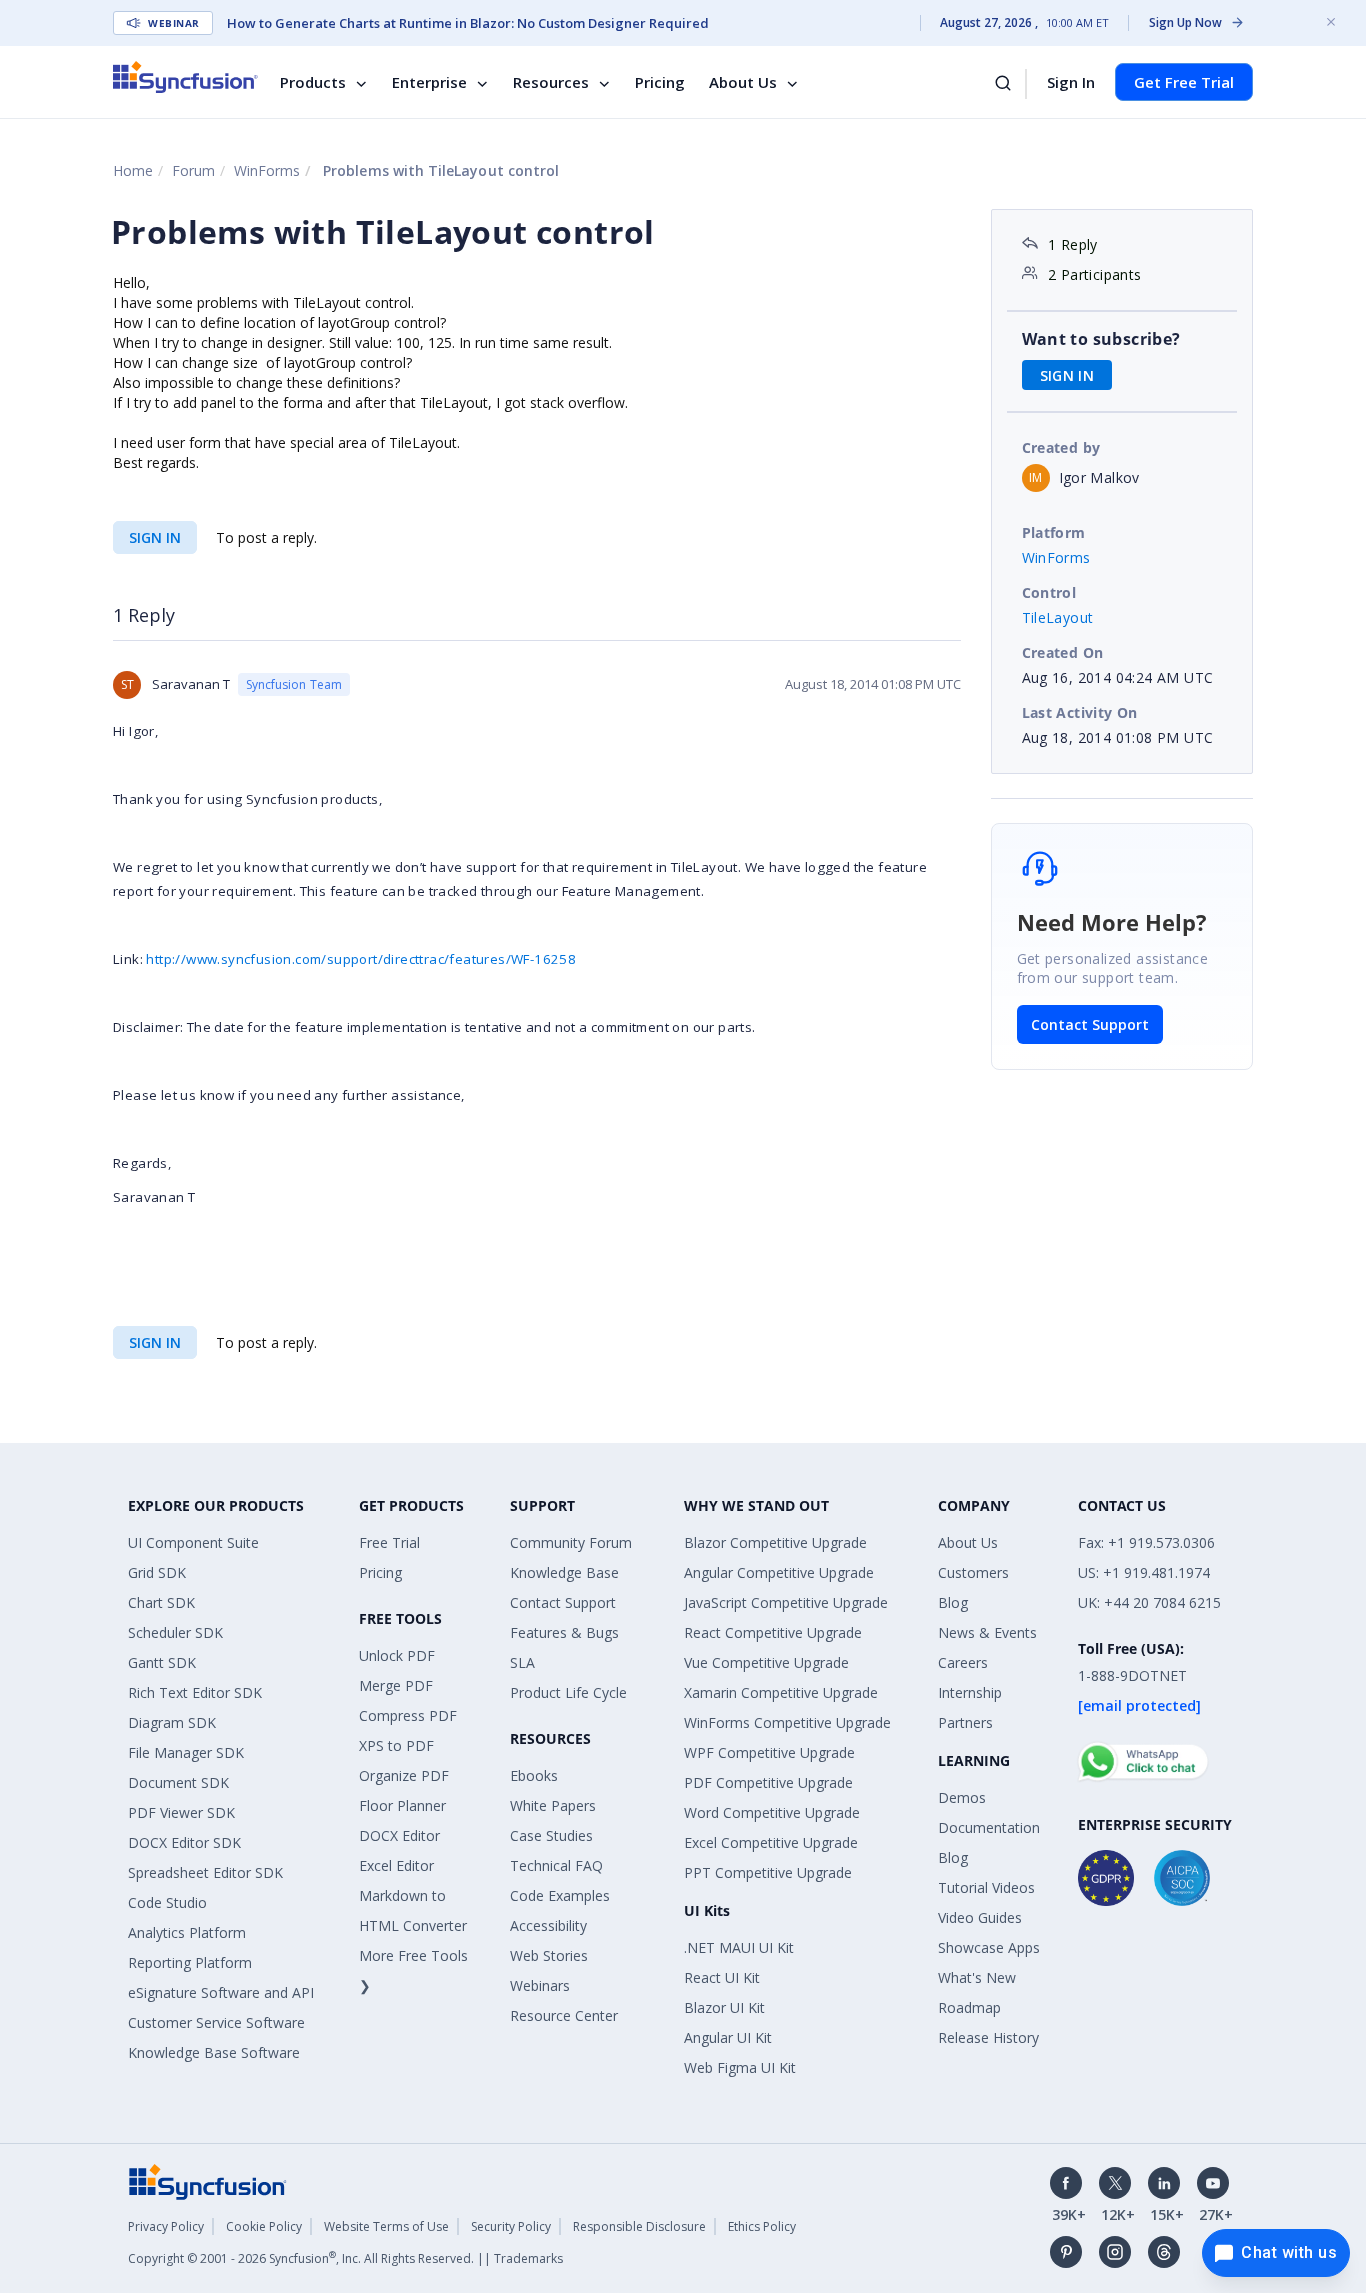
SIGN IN (155, 537)
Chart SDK (161, 1602)
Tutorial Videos (986, 1887)
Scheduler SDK (175, 1632)
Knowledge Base (564, 1572)
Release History (988, 2037)
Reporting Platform (190, 1962)
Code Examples (560, 1895)
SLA (522, 1662)
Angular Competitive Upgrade (779, 1572)
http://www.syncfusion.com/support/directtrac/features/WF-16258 (361, 959)
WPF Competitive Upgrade (769, 1752)
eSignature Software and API (221, 1992)
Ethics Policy (762, 2226)
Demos (962, 1797)
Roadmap (969, 2007)
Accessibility (548, 1925)
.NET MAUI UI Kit (739, 1947)
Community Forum (571, 1542)
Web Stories (549, 1955)
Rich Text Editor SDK (195, 1692)
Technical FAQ (556, 1865)
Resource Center (564, 2015)
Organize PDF (404, 1775)
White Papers (553, 1805)
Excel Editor (396, 1865)
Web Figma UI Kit (740, 2067)
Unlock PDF (397, 1655)
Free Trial (389, 1542)
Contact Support (1090, 1024)
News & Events (987, 1632)
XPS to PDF (396, 1745)
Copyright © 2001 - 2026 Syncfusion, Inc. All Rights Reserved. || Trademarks (345, 2258)
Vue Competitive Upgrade (766, 1662)
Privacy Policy (166, 2226)
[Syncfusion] (208, 2179)
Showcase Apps (989, 1947)
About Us (743, 82)
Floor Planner (402, 1805)
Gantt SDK (162, 1662)
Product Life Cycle (568, 1692)
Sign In (1071, 82)
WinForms (267, 170)
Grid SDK (157, 1572)
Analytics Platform (187, 1932)
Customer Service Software (216, 2022)
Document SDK (178, 1782)
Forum (193, 170)
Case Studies (551, 1835)
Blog (953, 1602)
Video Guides (980, 1917)
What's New (977, 1977)
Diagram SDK (172, 1722)
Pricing (660, 82)
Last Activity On (1080, 712)
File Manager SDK (186, 1752)
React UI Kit (722, 1977)
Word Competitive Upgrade (772, 1812)
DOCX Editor (399, 1835)
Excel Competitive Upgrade (771, 1842)
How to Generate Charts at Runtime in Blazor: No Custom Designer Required (468, 23)
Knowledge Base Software (214, 2052)
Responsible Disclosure (639, 2226)
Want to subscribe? (1101, 339)
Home (133, 170)
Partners (965, 1722)
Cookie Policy (264, 2226)
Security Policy (511, 2226)
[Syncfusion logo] (185, 77)
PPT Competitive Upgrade (768, 1872)
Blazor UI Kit (724, 2007)
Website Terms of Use (386, 2226)
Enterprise (429, 82)
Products (313, 82)
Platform (1054, 532)
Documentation (989, 1827)
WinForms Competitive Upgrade (787, 1722)
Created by (1061, 447)
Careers (963, 1662)
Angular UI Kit (728, 2037)
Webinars (540, 1985)
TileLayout (1058, 617)
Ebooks (534, 1775)
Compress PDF (408, 1715)
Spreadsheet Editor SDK (205, 1872)
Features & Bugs (564, 1632)
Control (1049, 592)
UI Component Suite (193, 1542)
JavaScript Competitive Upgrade (786, 1602)
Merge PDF (396, 1685)
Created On (1063, 652)
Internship (970, 1692)
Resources (551, 82)
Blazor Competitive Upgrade (775, 1542)
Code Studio (167, 1902)
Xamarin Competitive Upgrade (781, 1692)
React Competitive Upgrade (773, 1632)
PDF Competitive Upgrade (768, 1782)
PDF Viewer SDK (181, 1812)
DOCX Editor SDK (184, 1842)
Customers (973, 1572)
